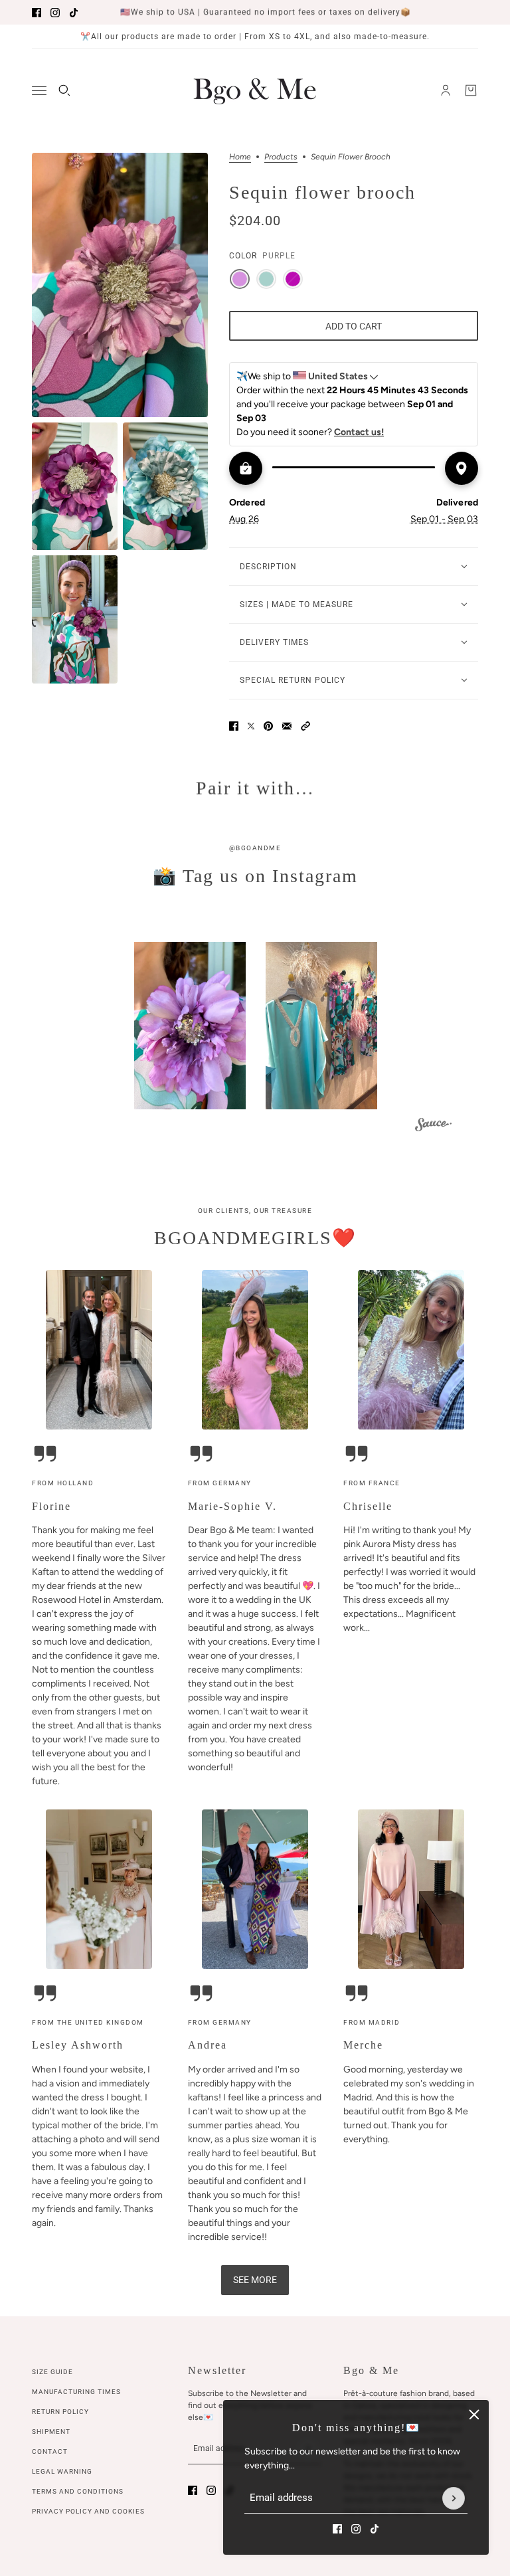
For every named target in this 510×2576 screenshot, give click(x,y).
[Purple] (240, 279)
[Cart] (471, 90)
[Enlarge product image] (120, 285)
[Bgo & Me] (255, 90)
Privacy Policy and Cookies (88, 2511)
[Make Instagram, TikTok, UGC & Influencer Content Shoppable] (433, 1126)
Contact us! (359, 432)
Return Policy (60, 2412)
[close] (474, 2415)
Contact (50, 2451)
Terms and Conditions (78, 2491)
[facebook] (37, 13)
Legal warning (62, 2471)
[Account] (446, 90)
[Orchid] (293, 279)
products (281, 157)
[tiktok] (74, 13)
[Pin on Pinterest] (268, 726)
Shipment (51, 2432)
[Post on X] (251, 726)
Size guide (52, 2372)
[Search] (64, 90)
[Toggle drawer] (39, 91)
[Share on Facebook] (234, 726)
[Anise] (266, 279)
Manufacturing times (76, 2392)
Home (240, 157)
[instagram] (55, 13)
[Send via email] (287, 726)
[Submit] (454, 2498)
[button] (305, 726)
